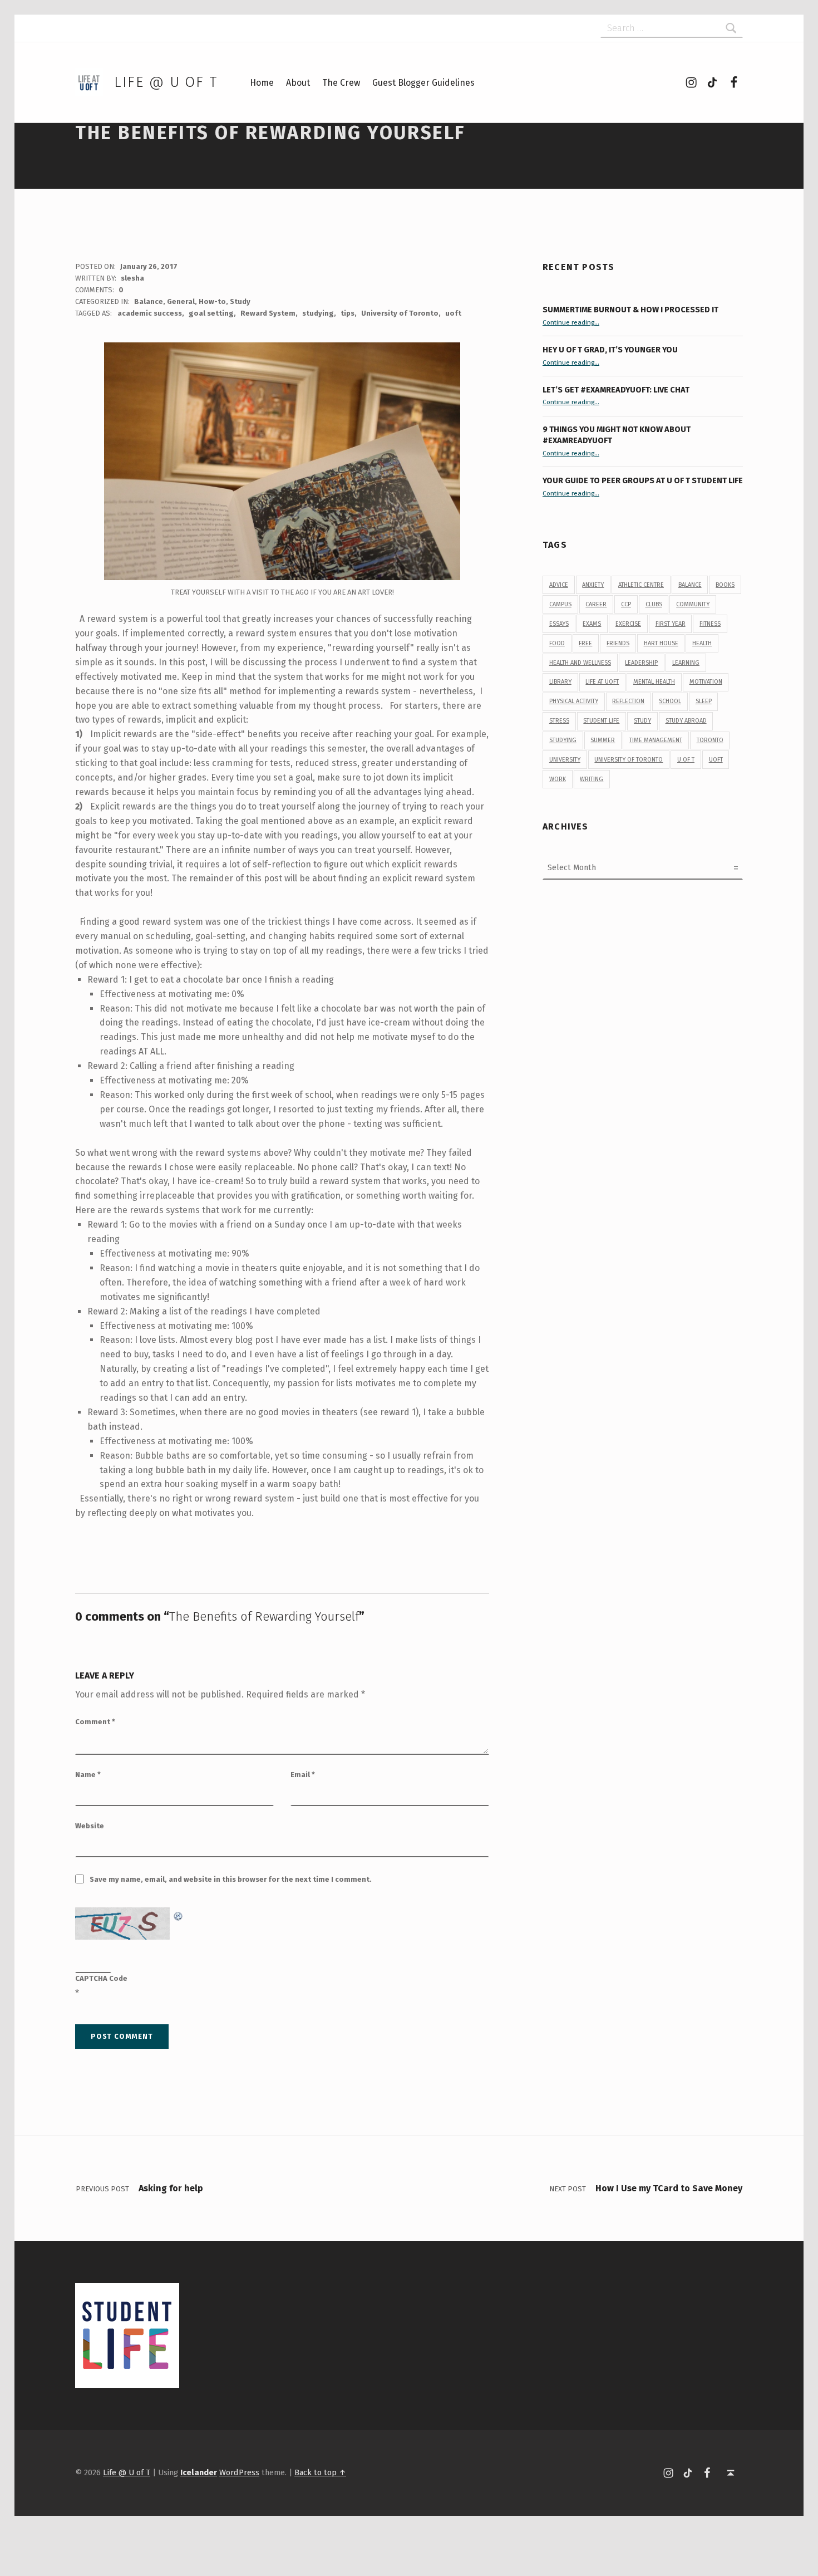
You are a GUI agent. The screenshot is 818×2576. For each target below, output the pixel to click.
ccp (626, 604)
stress (559, 721)
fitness (710, 624)
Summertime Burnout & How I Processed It (630, 310)
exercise (628, 624)
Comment (95, 1722)
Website (90, 1826)
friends (618, 643)
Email (303, 1775)
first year (671, 624)
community (693, 604)
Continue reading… (571, 322)
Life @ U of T (166, 82)
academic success (150, 313)
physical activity (574, 701)
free (585, 643)
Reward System (268, 313)
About (298, 83)
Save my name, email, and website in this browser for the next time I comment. (231, 1879)
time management (656, 740)
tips (348, 313)
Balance (149, 301)
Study (240, 301)
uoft (453, 313)
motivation (706, 682)
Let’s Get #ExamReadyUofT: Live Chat (616, 390)
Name (88, 1775)
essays (559, 624)
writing (592, 779)
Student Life (601, 721)
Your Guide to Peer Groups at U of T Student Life (643, 480)
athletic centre (641, 585)
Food (557, 643)
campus (560, 604)
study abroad (686, 721)
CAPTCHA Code (101, 1978)
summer (603, 740)
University (565, 760)
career (596, 604)
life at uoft (602, 682)
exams (592, 624)
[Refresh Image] (179, 1914)
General (181, 301)
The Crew (341, 83)
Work (558, 779)
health (702, 643)
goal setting (211, 313)
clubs (654, 604)
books (725, 585)
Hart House (661, 643)
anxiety (593, 585)
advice (559, 585)
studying (318, 313)
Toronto (710, 740)
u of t (686, 760)
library (560, 682)
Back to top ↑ (320, 2472)
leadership (641, 663)
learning (686, 663)
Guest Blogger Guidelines (423, 83)
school (670, 701)
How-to (212, 301)
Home (262, 83)
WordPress (239, 2472)
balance (690, 585)
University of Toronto (400, 313)
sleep (704, 701)
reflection (628, 701)
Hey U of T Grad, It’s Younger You (611, 350)
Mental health (654, 682)
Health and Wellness (580, 663)
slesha (132, 278)
